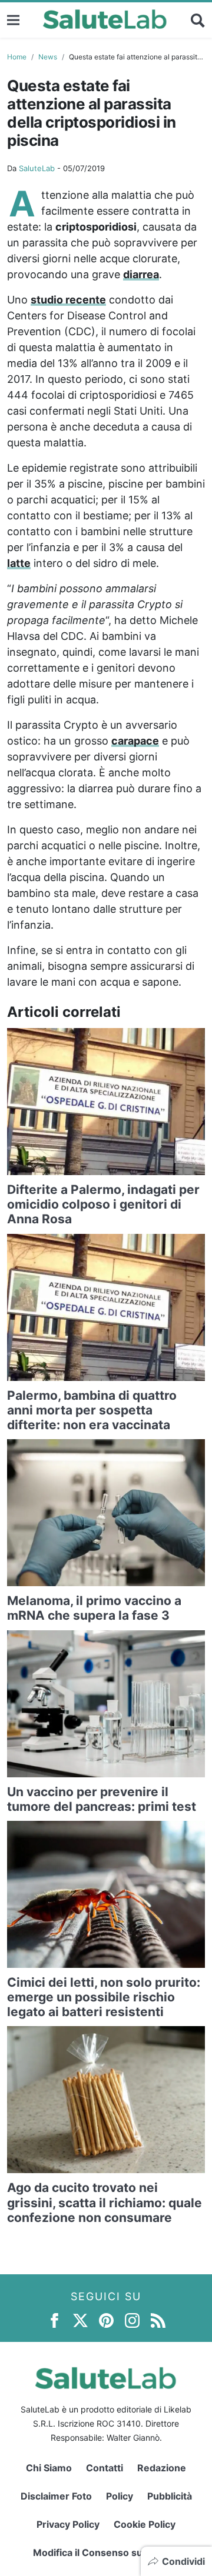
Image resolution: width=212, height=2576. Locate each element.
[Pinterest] (106, 2319)
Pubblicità (170, 2496)
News (48, 57)
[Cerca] (198, 20)
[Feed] (158, 2319)
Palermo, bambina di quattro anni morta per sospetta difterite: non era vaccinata (92, 1410)
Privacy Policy (68, 2524)
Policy (120, 2496)
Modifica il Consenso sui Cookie (106, 2552)
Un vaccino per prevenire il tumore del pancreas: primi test (102, 1799)
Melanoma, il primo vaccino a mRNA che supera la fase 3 (94, 1608)
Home (17, 57)
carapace (135, 741)
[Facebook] (54, 2319)
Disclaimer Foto (56, 2496)
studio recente (68, 300)
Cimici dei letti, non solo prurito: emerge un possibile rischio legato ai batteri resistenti (104, 1997)
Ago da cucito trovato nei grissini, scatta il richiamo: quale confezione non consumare (105, 2202)
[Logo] (105, 20)
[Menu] (13, 20)
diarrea (141, 274)
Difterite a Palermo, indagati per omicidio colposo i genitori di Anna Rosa (103, 1204)
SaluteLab (37, 168)
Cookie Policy (145, 2524)
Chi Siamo (49, 2468)
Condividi (183, 2561)
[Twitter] (80, 2319)
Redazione (162, 2468)
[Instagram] (132, 2319)
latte (19, 563)
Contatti (105, 2468)
